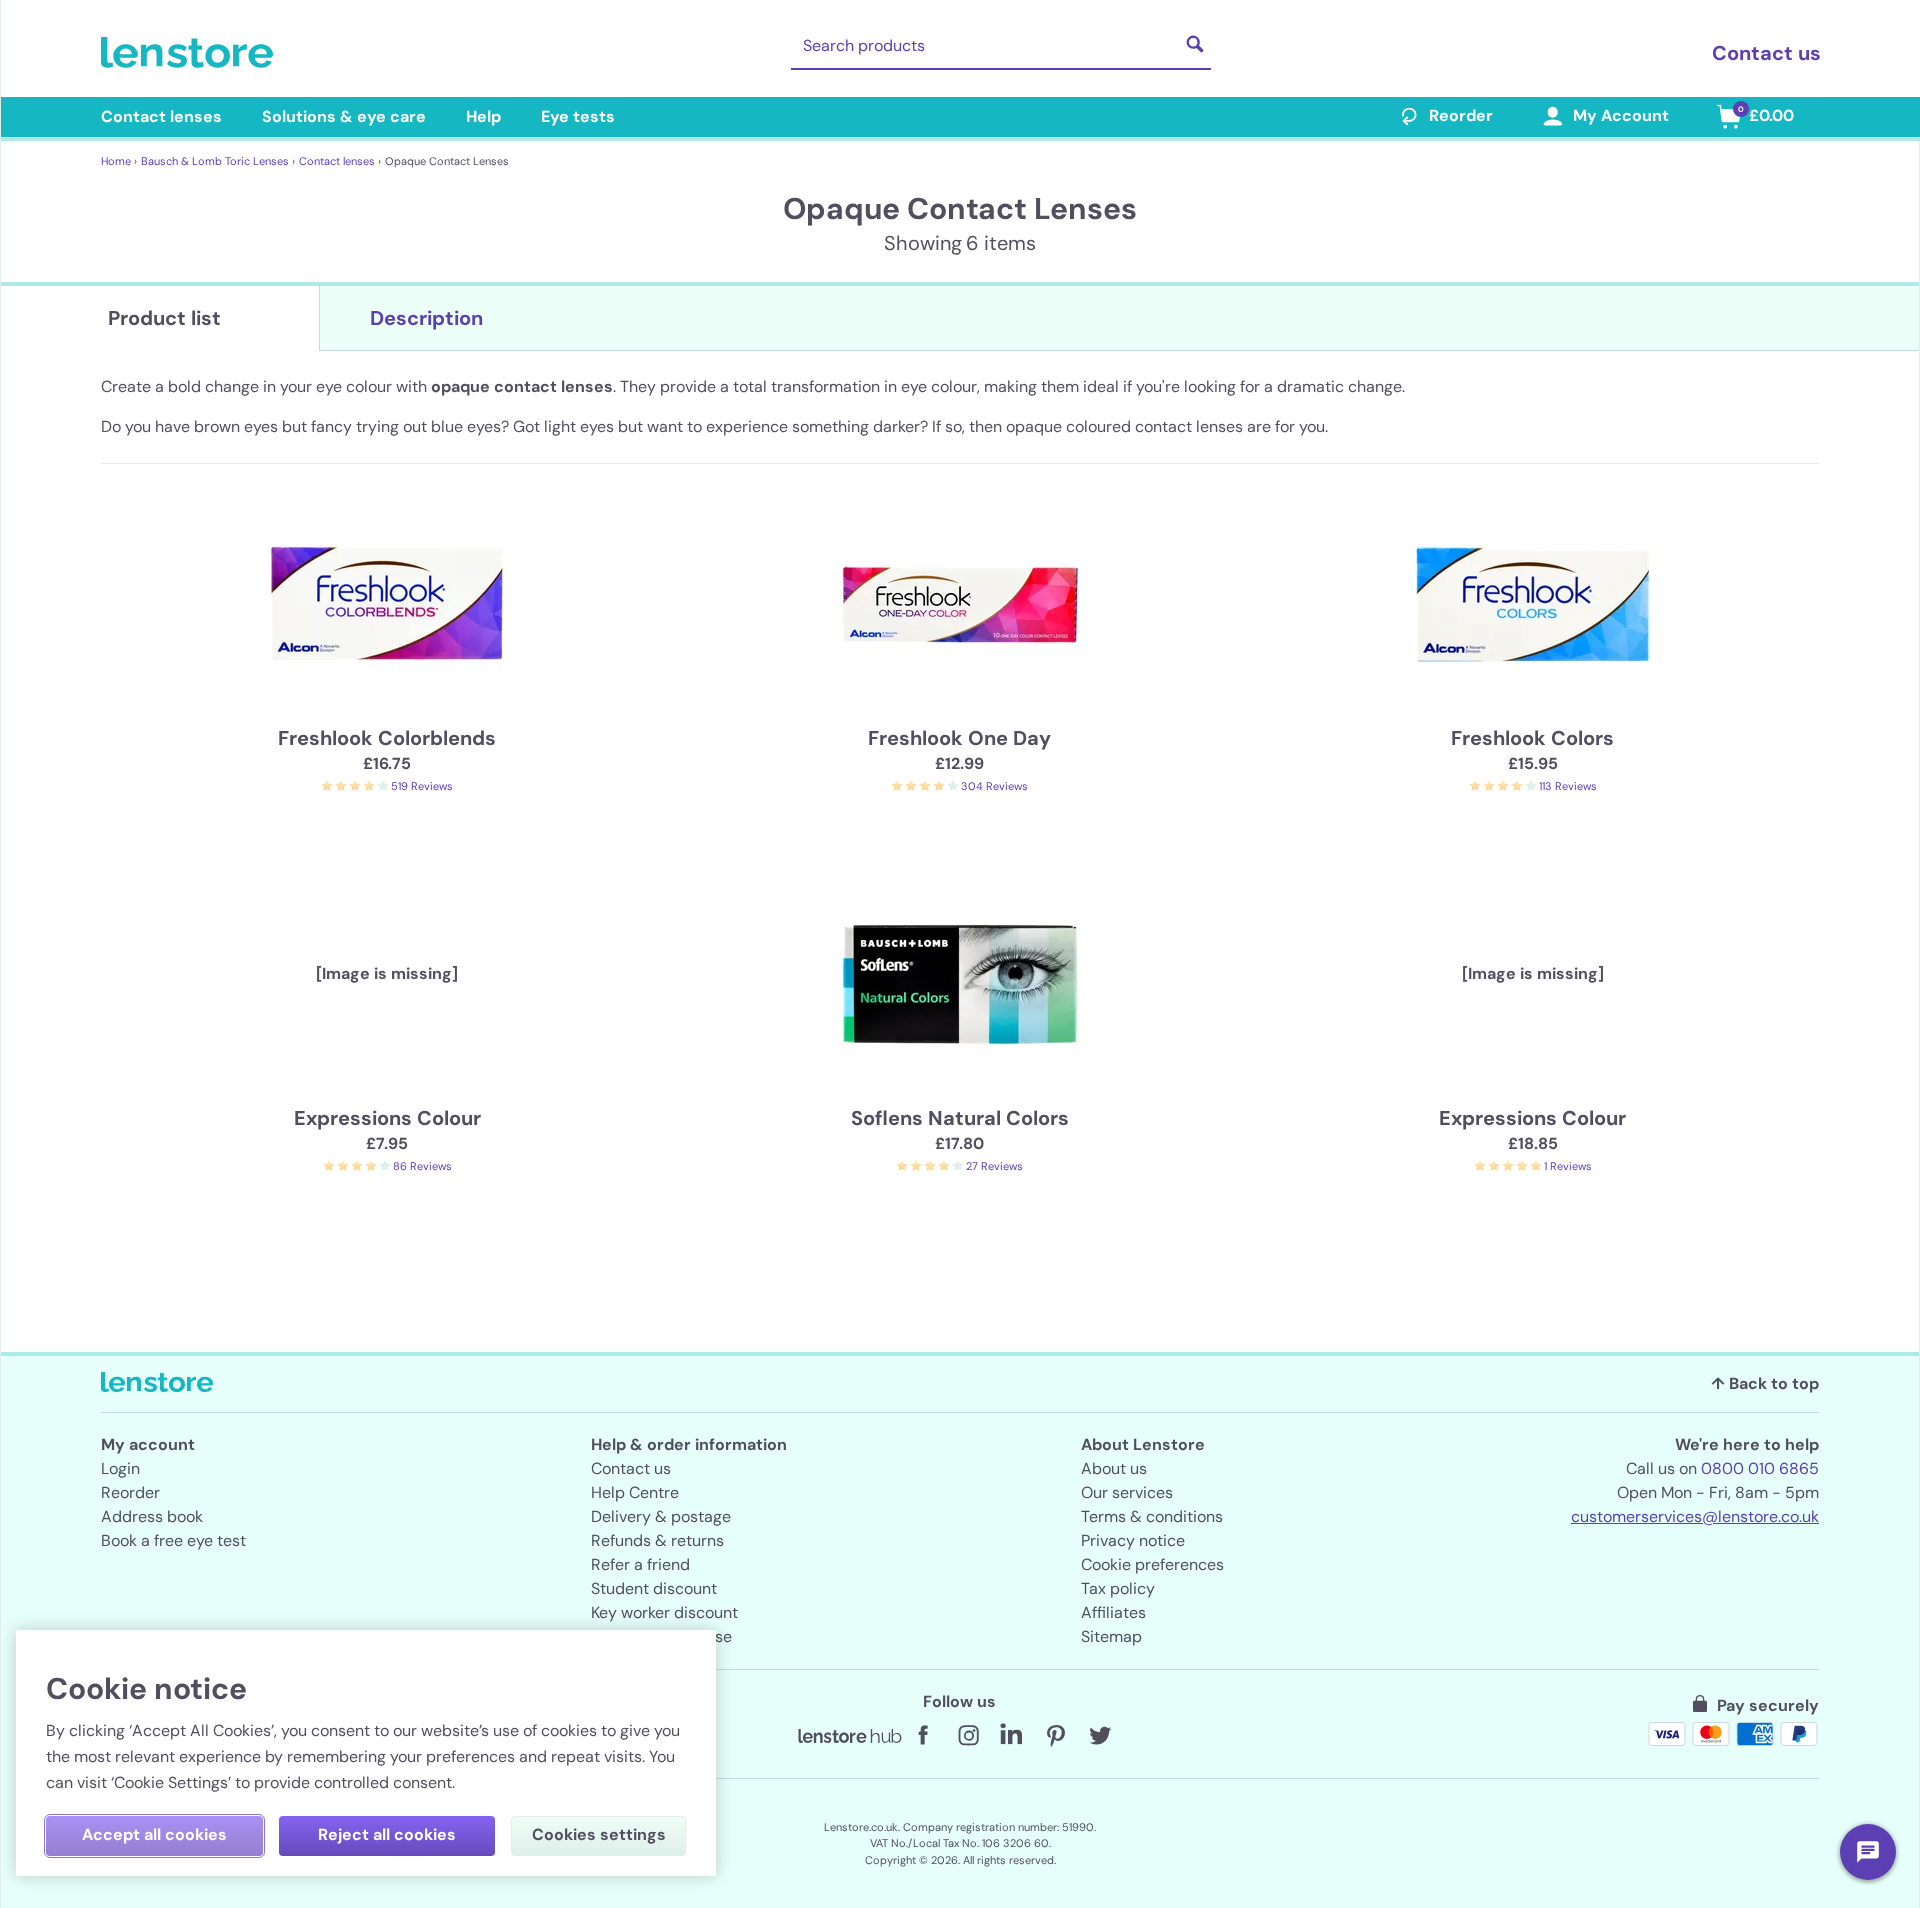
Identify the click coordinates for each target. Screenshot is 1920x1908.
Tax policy (1118, 1588)
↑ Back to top (1765, 1383)
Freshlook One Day (959, 738)
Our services (1127, 1492)
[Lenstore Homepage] (191, 53)
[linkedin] (1012, 1736)
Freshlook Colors (1532, 738)
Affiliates (1113, 1612)
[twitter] (1100, 1736)
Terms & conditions (1152, 1516)
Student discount (654, 1588)
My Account (1621, 115)
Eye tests (578, 116)
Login (120, 1468)
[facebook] (924, 1736)
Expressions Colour (387, 1118)
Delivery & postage (661, 1516)
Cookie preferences (1152, 1564)
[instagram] (968, 1736)
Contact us (1766, 53)
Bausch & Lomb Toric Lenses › (218, 161)
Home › (119, 161)
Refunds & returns (657, 1540)
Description (426, 318)
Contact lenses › (340, 161)
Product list (164, 318)
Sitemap (1111, 1636)
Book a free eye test (173, 1540)
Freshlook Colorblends (387, 738)
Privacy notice (1133, 1540)
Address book (152, 1516)
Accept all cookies (154, 1834)
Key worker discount (664, 1612)
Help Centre (635, 1492)
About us (1114, 1468)
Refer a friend (640, 1564)
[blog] (850, 1736)
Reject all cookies (387, 1834)
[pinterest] (1056, 1736)
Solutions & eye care (344, 116)
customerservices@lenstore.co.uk (1695, 1516)
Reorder (1461, 115)
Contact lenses (161, 116)
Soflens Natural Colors (960, 1118)
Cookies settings (599, 1834)
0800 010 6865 (1760, 1468)
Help (483, 116)
